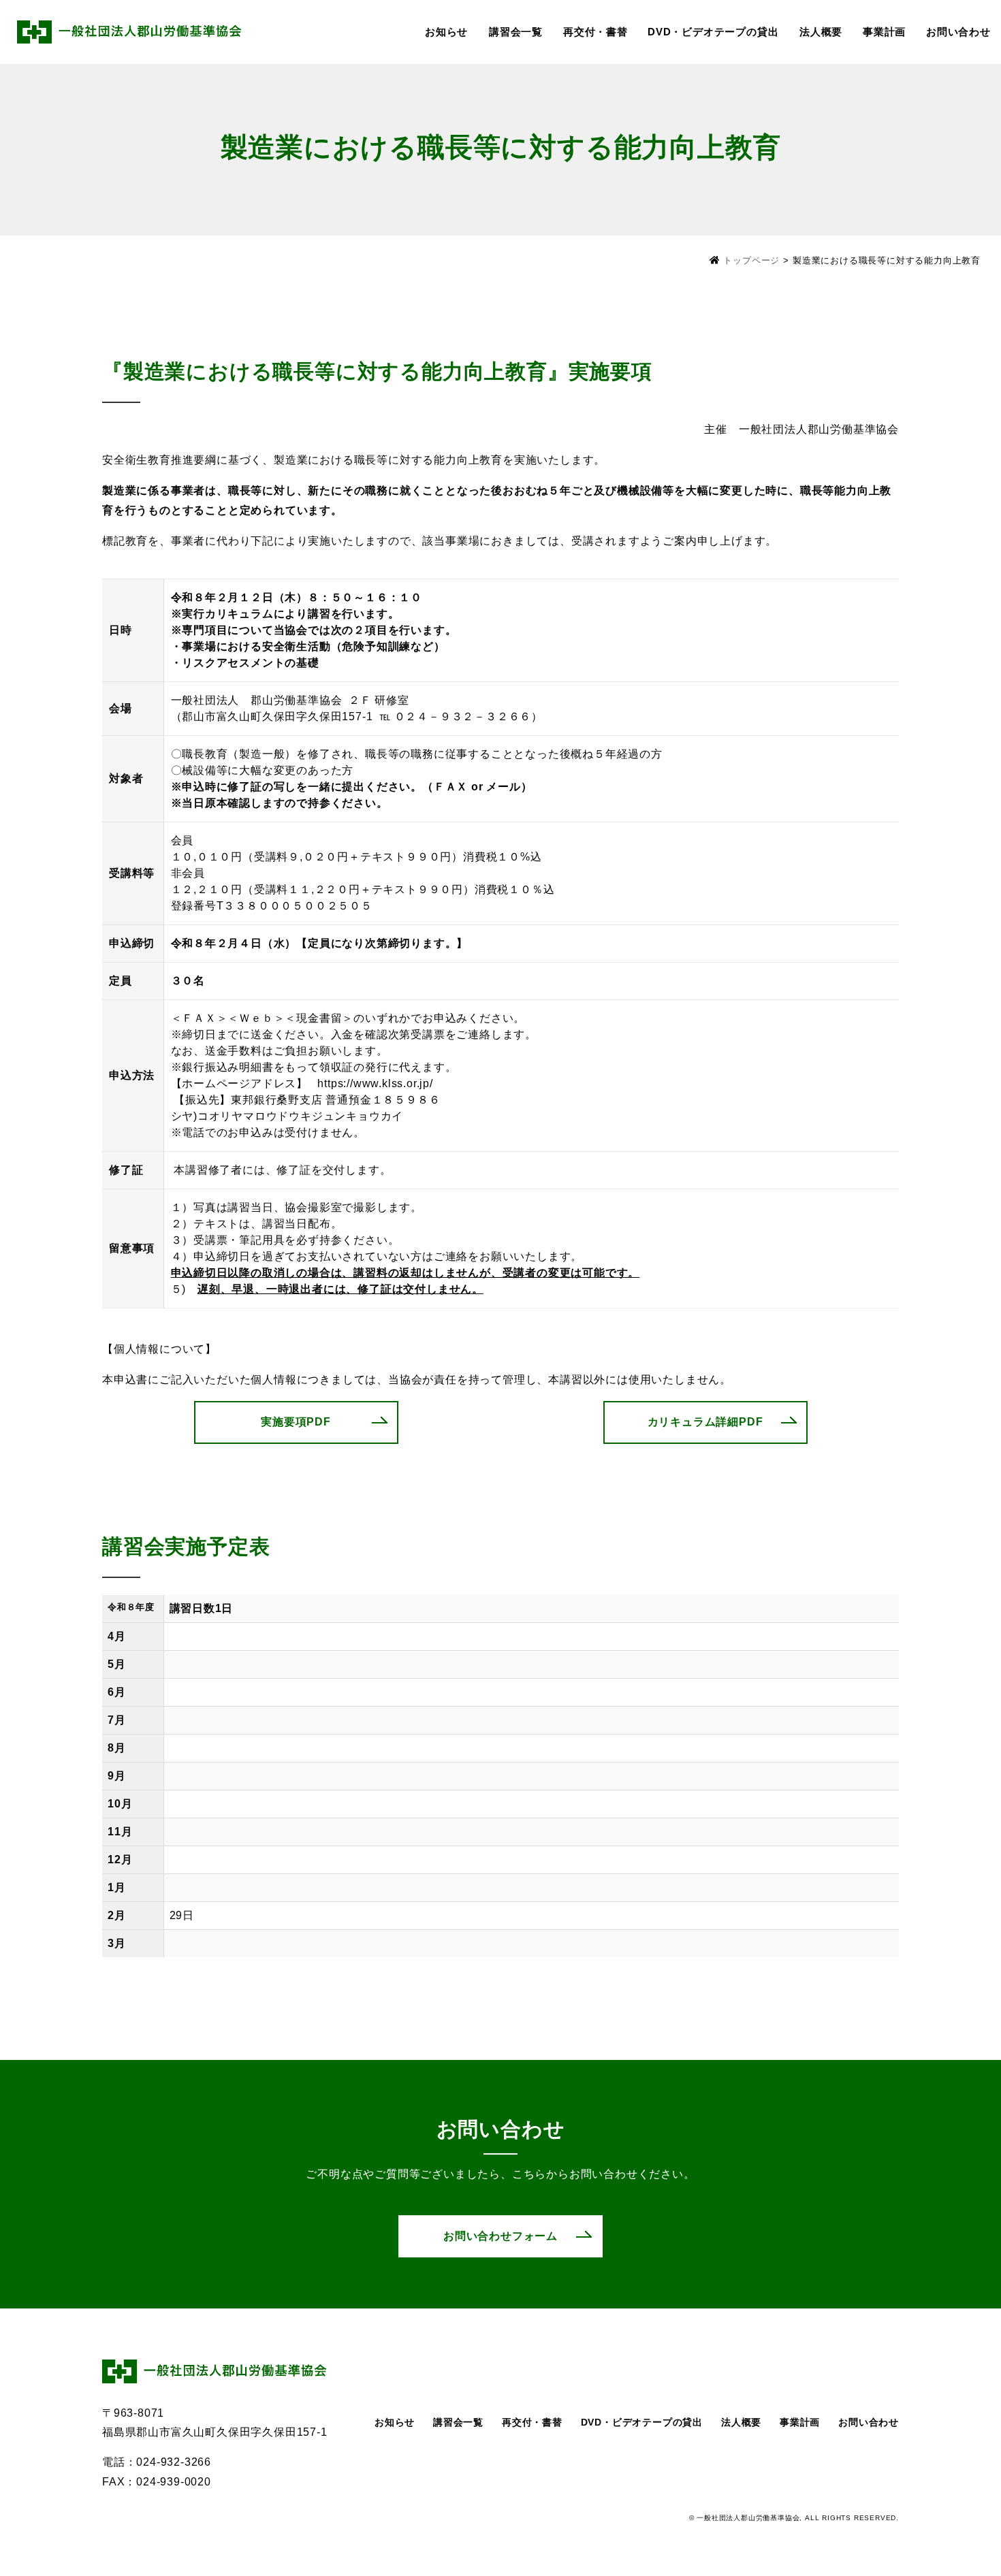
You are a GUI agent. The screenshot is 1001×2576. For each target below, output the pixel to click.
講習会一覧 (516, 32)
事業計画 (884, 32)
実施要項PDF (296, 1422)
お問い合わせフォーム (500, 2236)
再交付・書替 (595, 32)
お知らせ (446, 32)
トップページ (751, 260)
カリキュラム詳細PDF (705, 1422)
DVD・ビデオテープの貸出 (713, 32)
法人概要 (821, 32)
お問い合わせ (958, 32)
